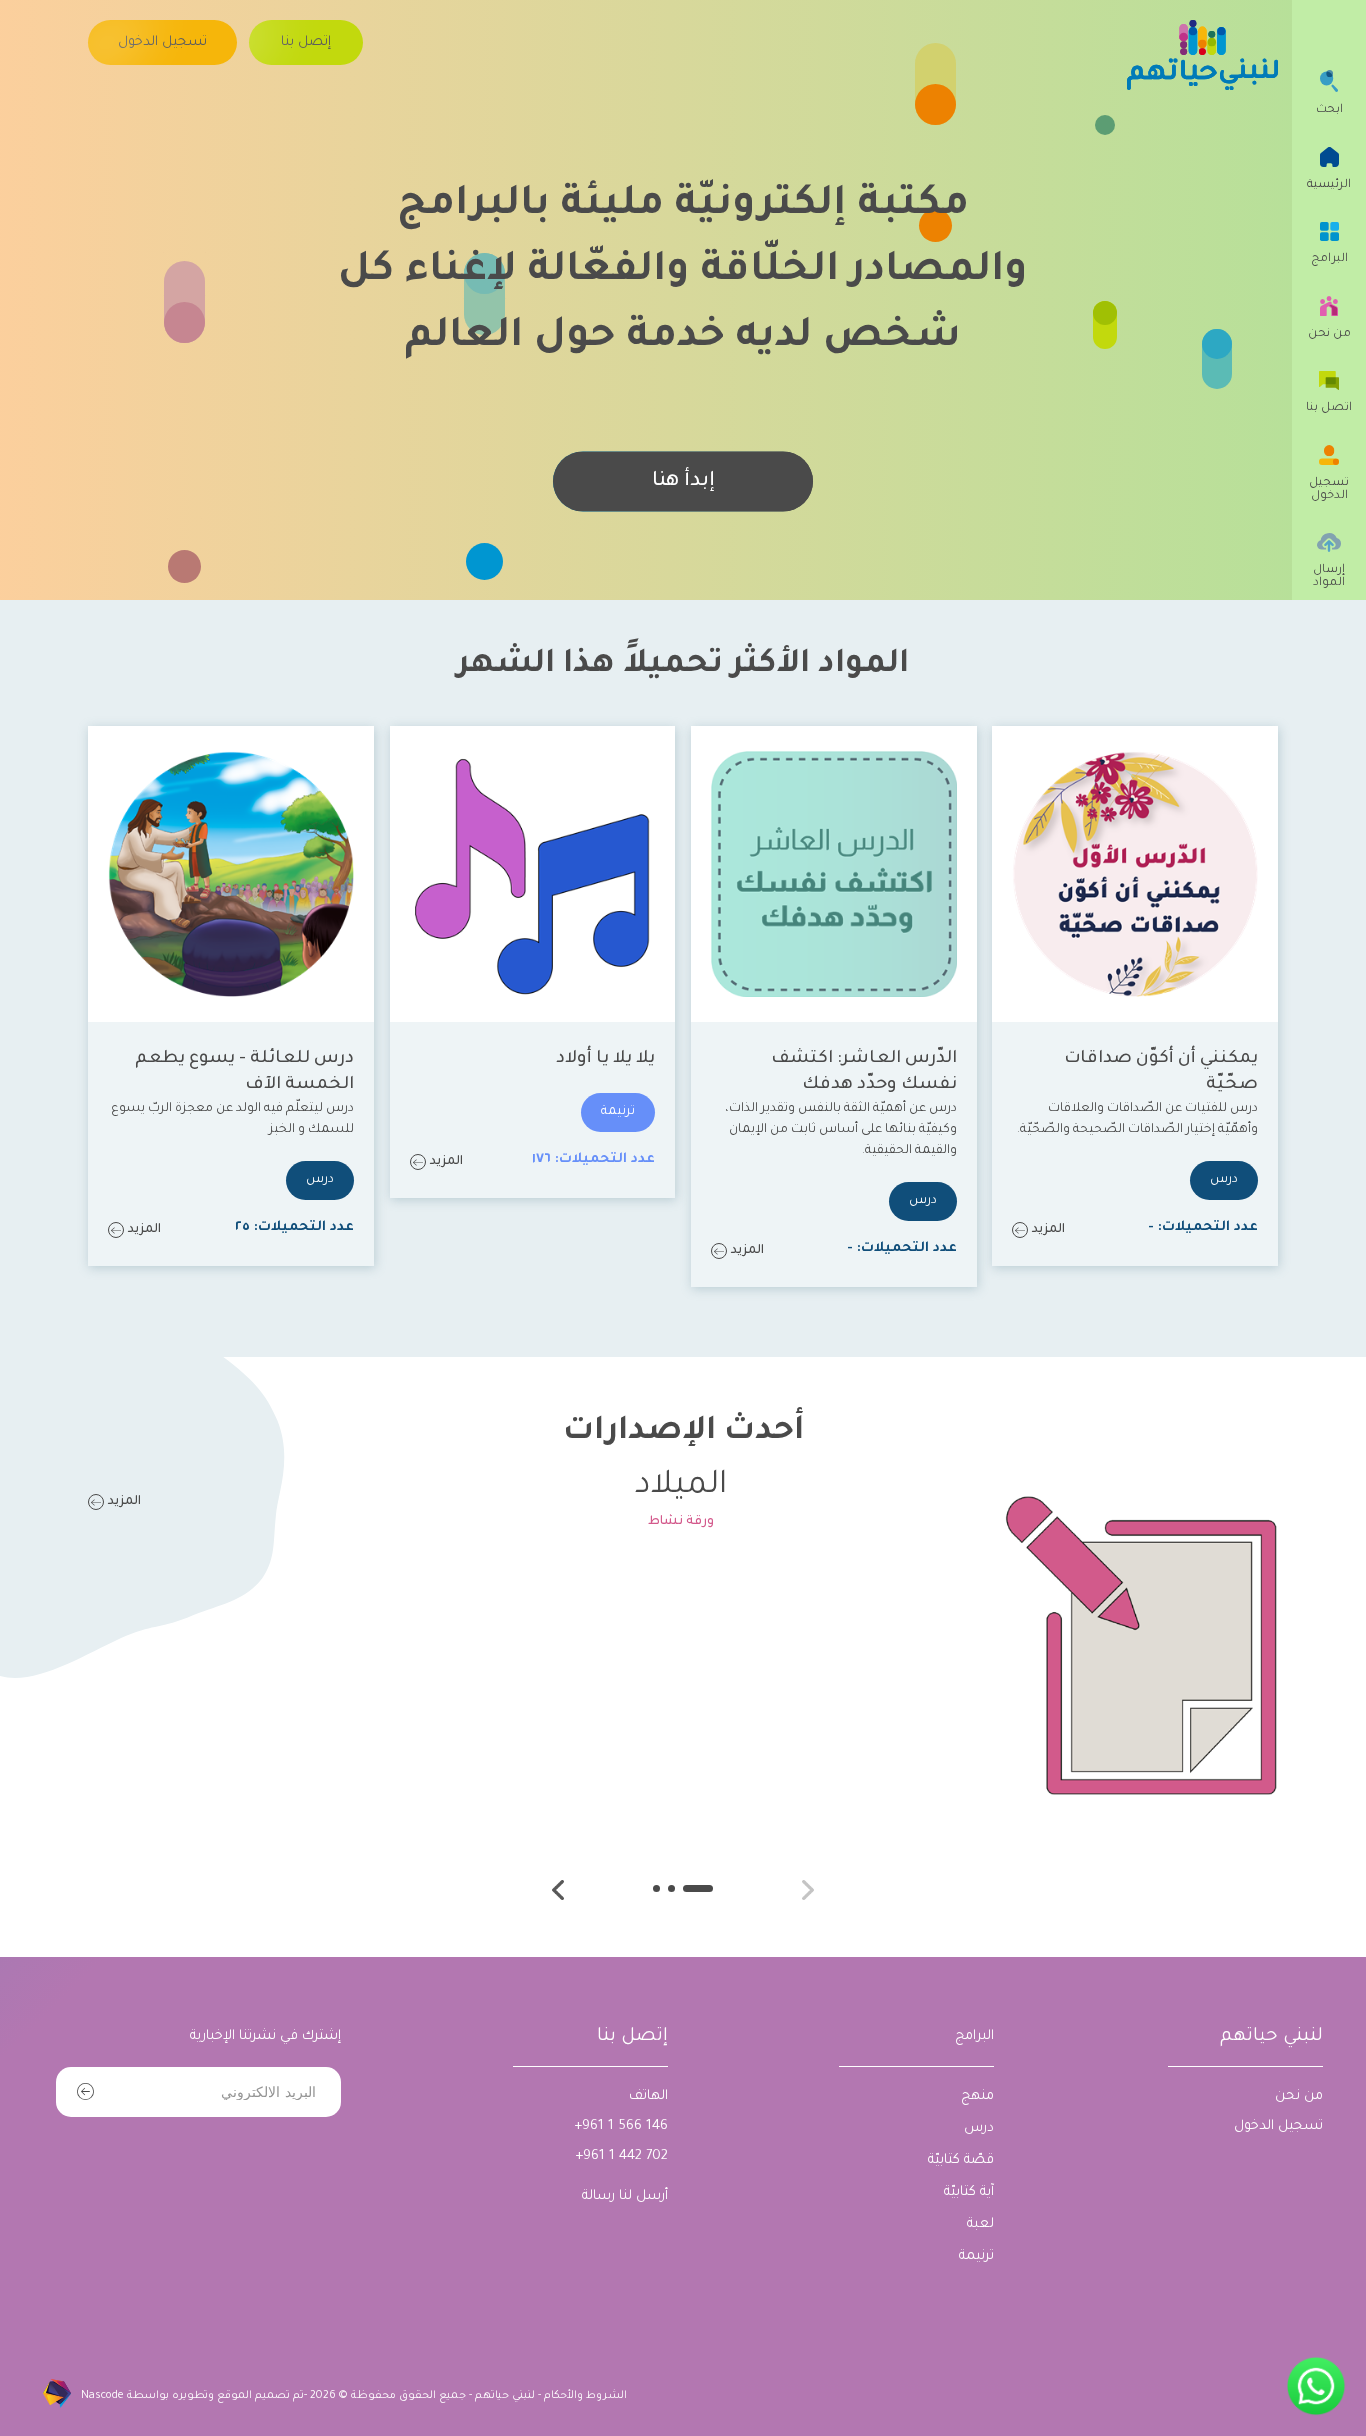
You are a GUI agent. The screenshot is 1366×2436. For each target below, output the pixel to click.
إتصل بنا (632, 2037)
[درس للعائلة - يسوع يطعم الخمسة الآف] (231, 874)
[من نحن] (1329, 333)
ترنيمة (976, 2256)
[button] (558, 1890)
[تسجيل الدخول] (162, 42)
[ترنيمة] (618, 1112)
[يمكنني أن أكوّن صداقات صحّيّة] (1135, 874)
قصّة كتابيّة (961, 2160)
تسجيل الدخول (1278, 2126)
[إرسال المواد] (1329, 576)
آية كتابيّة (969, 2192)
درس (979, 2128)
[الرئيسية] (1329, 184)
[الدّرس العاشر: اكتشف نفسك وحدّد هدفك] (834, 874)
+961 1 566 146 (621, 2126)
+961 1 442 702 (621, 2156)
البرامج (974, 2036)
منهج (977, 2096)
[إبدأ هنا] (683, 482)
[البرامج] (1329, 259)
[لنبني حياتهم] (1202, 55)
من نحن (1299, 2096)
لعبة (980, 2224)
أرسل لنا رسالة (625, 2196)
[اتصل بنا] (1329, 408)
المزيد (1048, 1230)
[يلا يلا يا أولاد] (533, 874)
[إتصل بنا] (306, 42)
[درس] (1224, 1180)
